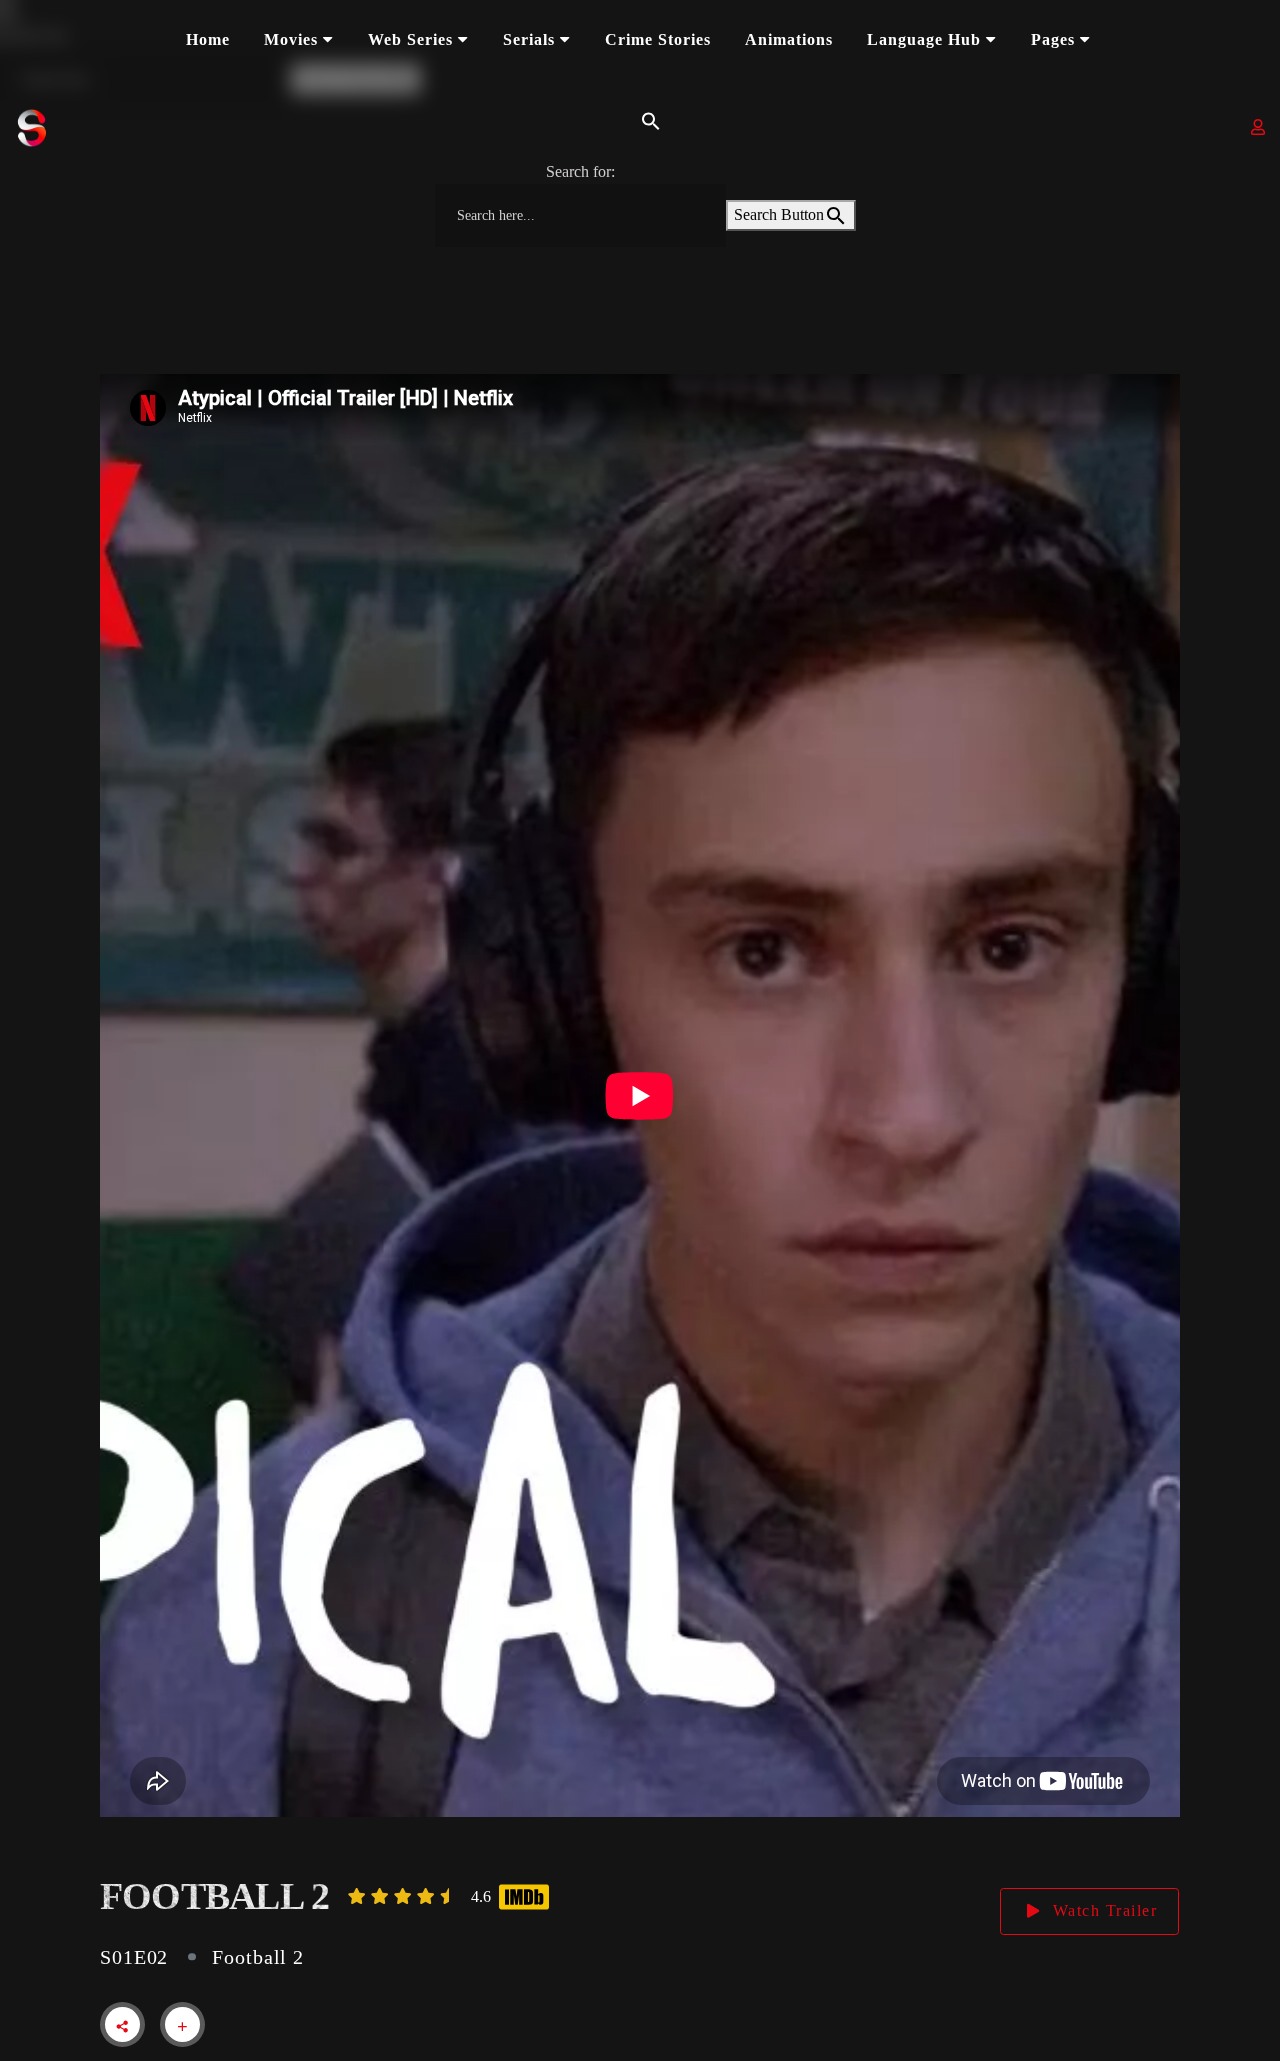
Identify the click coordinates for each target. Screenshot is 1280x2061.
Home (208, 39)
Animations (789, 39)
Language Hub (924, 39)
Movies (291, 39)
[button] (646, 119)
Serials (529, 39)
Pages (1053, 39)
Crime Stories (658, 39)
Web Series (410, 39)
